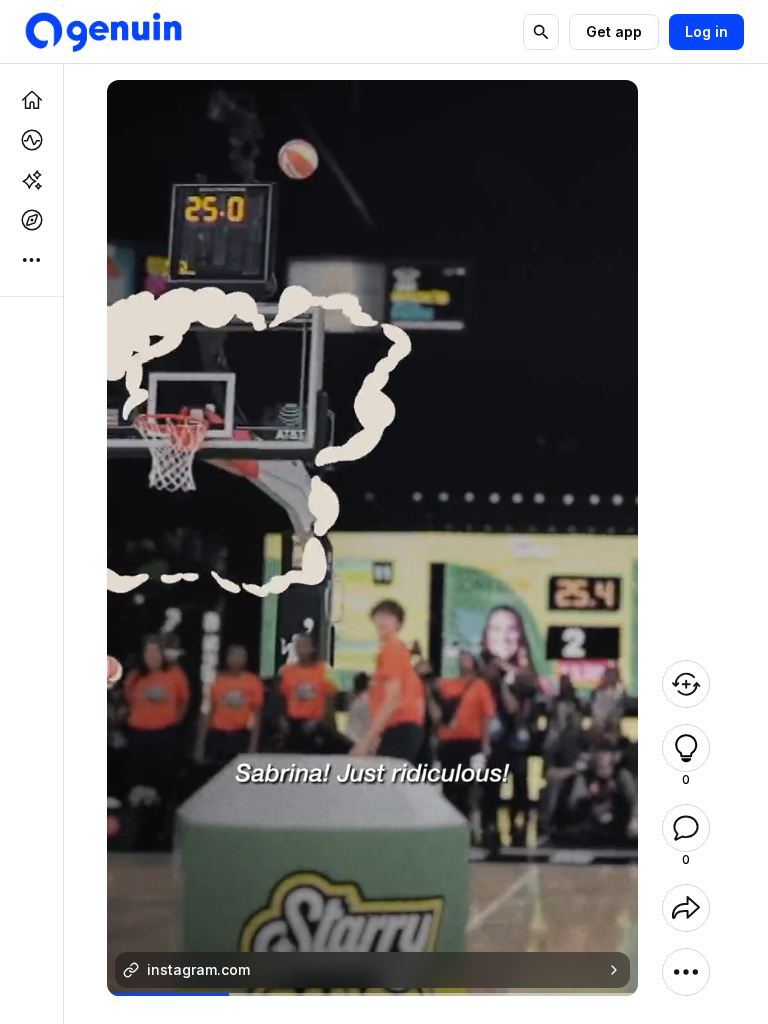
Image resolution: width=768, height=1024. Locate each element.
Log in (706, 31)
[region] (372, 994)
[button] (686, 748)
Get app (614, 31)
